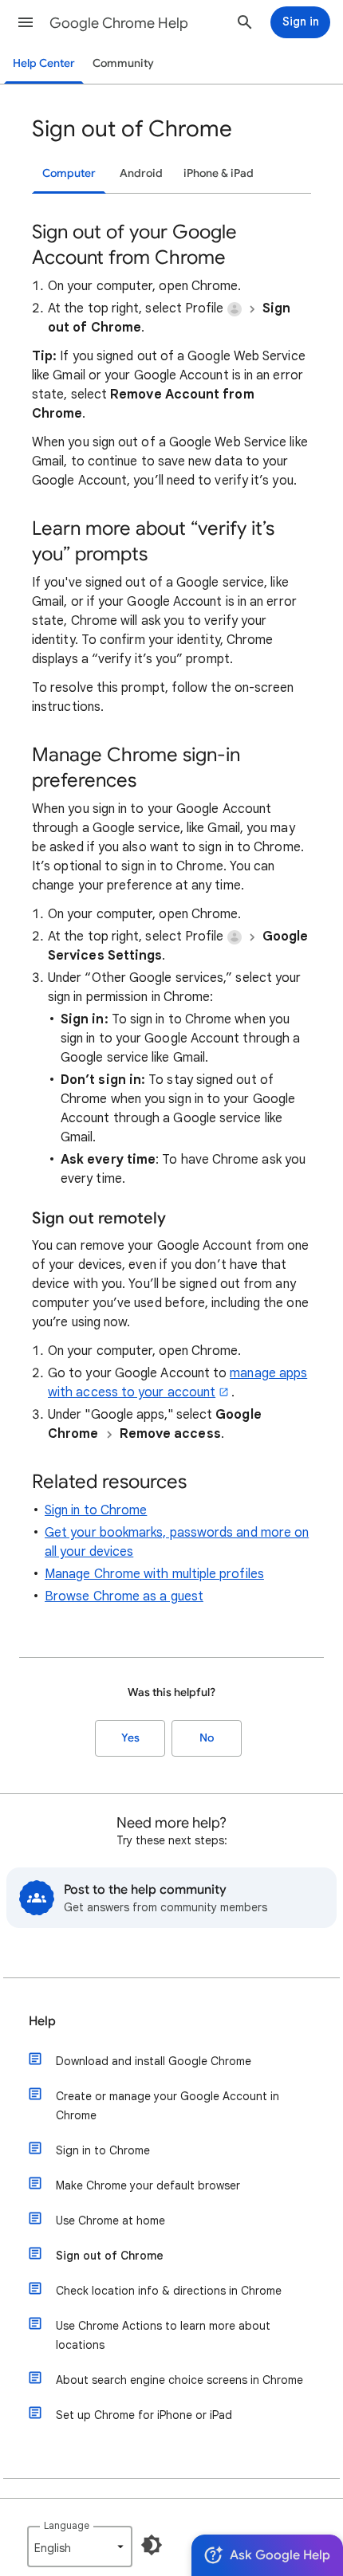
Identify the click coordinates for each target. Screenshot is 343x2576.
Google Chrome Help (119, 23)
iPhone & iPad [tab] (219, 173)
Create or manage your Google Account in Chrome (168, 2106)
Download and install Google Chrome (154, 2061)
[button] (26, 22)
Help (42, 2021)
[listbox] (80, 2547)
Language (67, 2525)
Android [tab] (141, 173)
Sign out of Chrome (110, 2256)
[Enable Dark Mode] (152, 2545)
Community (123, 63)
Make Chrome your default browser (148, 2185)
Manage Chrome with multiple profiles (154, 1574)
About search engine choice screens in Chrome (179, 2380)
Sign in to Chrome (96, 1510)
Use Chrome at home (110, 2221)
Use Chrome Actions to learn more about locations (163, 2335)
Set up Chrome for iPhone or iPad (144, 2415)
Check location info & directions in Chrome (169, 2291)
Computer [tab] (69, 173)
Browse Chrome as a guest (124, 1596)
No (207, 1738)
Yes (130, 1738)
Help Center (44, 63)
